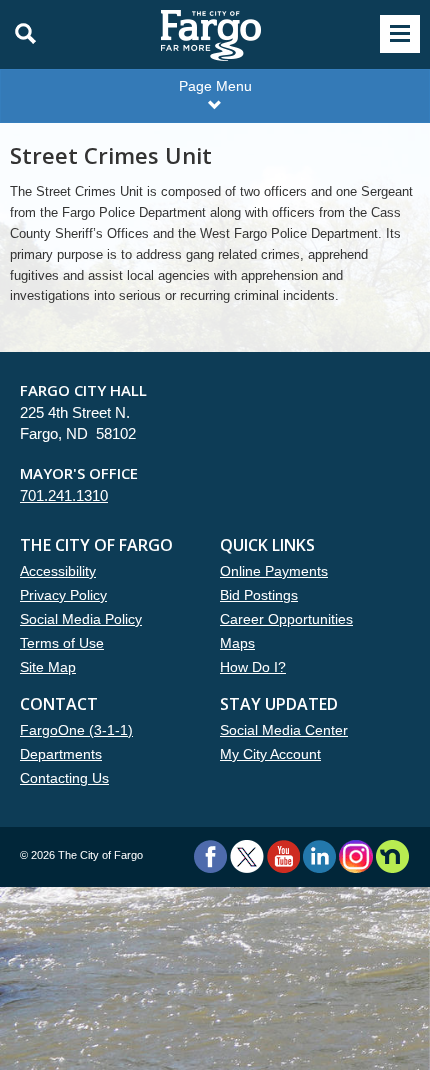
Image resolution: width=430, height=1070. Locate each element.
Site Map (48, 667)
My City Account (270, 754)
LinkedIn (319, 856)
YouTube (283, 856)
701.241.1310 (64, 495)
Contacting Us (64, 778)
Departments (61, 754)
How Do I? (253, 667)
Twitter (247, 856)
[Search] (20, 34)
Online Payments (274, 571)
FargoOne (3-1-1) (76, 730)
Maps (237, 643)
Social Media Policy (81, 619)
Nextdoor (392, 856)
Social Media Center (284, 730)
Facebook (210, 856)
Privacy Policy (63, 595)
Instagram (355, 856)
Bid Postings (259, 595)
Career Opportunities (286, 619)
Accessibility (58, 571)
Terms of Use (62, 643)
